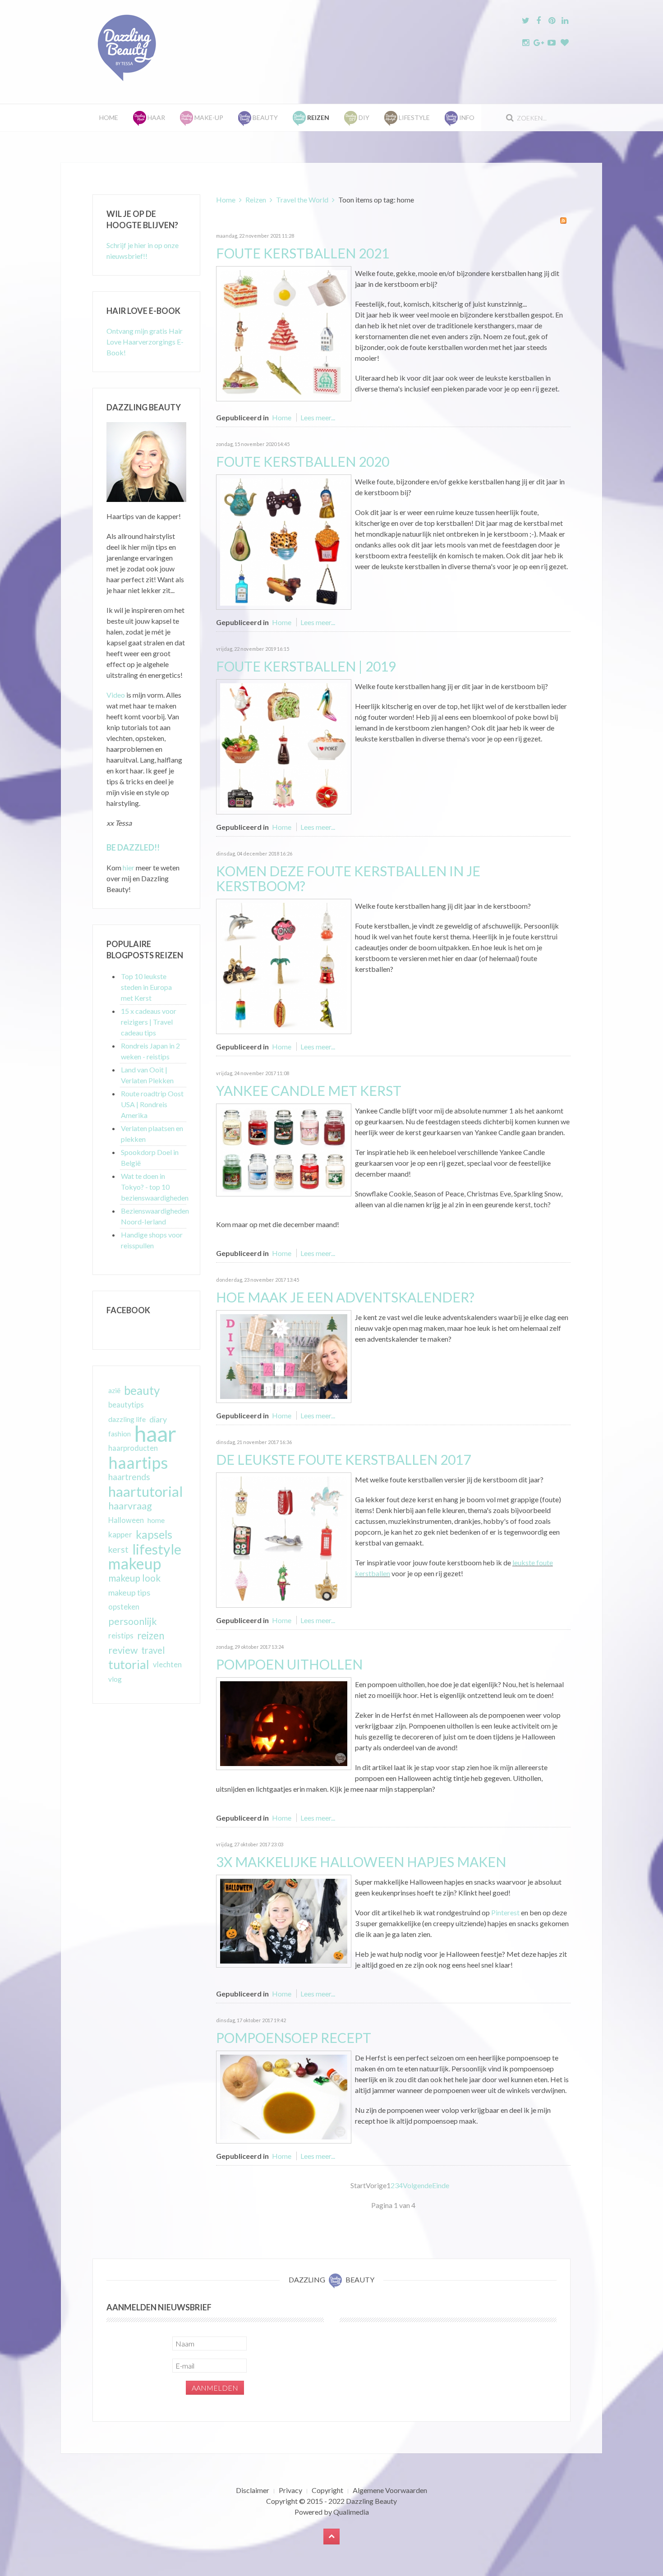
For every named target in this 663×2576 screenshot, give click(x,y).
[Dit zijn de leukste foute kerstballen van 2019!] (284, 746)
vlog (115, 1679)
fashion (120, 1434)
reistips (121, 1635)
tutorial (129, 1665)
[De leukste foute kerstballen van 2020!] (284, 541)
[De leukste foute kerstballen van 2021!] (284, 333)
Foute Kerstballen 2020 (303, 461)
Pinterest (505, 1912)
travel (153, 1650)
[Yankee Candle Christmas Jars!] (284, 1149)
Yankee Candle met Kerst (309, 1090)
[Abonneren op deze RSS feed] (563, 221)
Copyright (327, 2490)
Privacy (290, 2490)
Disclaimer (253, 2490)
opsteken (124, 1607)
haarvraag (130, 1506)
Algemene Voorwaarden (390, 2490)
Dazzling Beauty (371, 2501)
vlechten (167, 1664)
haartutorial (146, 1491)
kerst (118, 1549)
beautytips (126, 1405)
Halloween (126, 1520)
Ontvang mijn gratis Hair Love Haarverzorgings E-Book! (145, 342)
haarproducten (133, 1448)
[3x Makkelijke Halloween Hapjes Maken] (284, 1920)
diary (158, 1419)
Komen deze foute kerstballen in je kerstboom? (348, 878)
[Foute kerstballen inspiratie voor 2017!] (284, 1539)
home (156, 1520)
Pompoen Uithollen (289, 1664)
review (123, 1650)
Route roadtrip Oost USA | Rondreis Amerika (152, 1104)
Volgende (417, 2185)
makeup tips (129, 1592)
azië (114, 1390)
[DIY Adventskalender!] (284, 1355)
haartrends (129, 1477)
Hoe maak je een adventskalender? (345, 1297)
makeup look (134, 1578)
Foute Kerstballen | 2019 (306, 666)
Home (109, 117)
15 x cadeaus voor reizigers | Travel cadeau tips (149, 1022)
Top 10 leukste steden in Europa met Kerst (146, 987)
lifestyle (157, 1549)
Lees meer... (318, 417)
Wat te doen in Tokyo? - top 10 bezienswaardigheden (155, 1187)
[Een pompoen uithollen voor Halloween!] (284, 1723)
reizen (151, 1635)
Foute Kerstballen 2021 (303, 253)
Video (116, 695)
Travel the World (302, 200)
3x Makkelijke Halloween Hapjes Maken (361, 1862)
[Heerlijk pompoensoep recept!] (284, 2096)
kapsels (154, 1534)
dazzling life (127, 1419)
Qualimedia (351, 2512)
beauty (142, 1390)
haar (155, 1434)
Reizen (256, 200)
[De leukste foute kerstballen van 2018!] (284, 965)
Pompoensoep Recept (294, 2038)
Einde (441, 2185)
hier (129, 867)
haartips (138, 1463)
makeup (135, 1564)
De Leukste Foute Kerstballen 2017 (343, 1459)
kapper (120, 1534)
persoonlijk (133, 1621)
